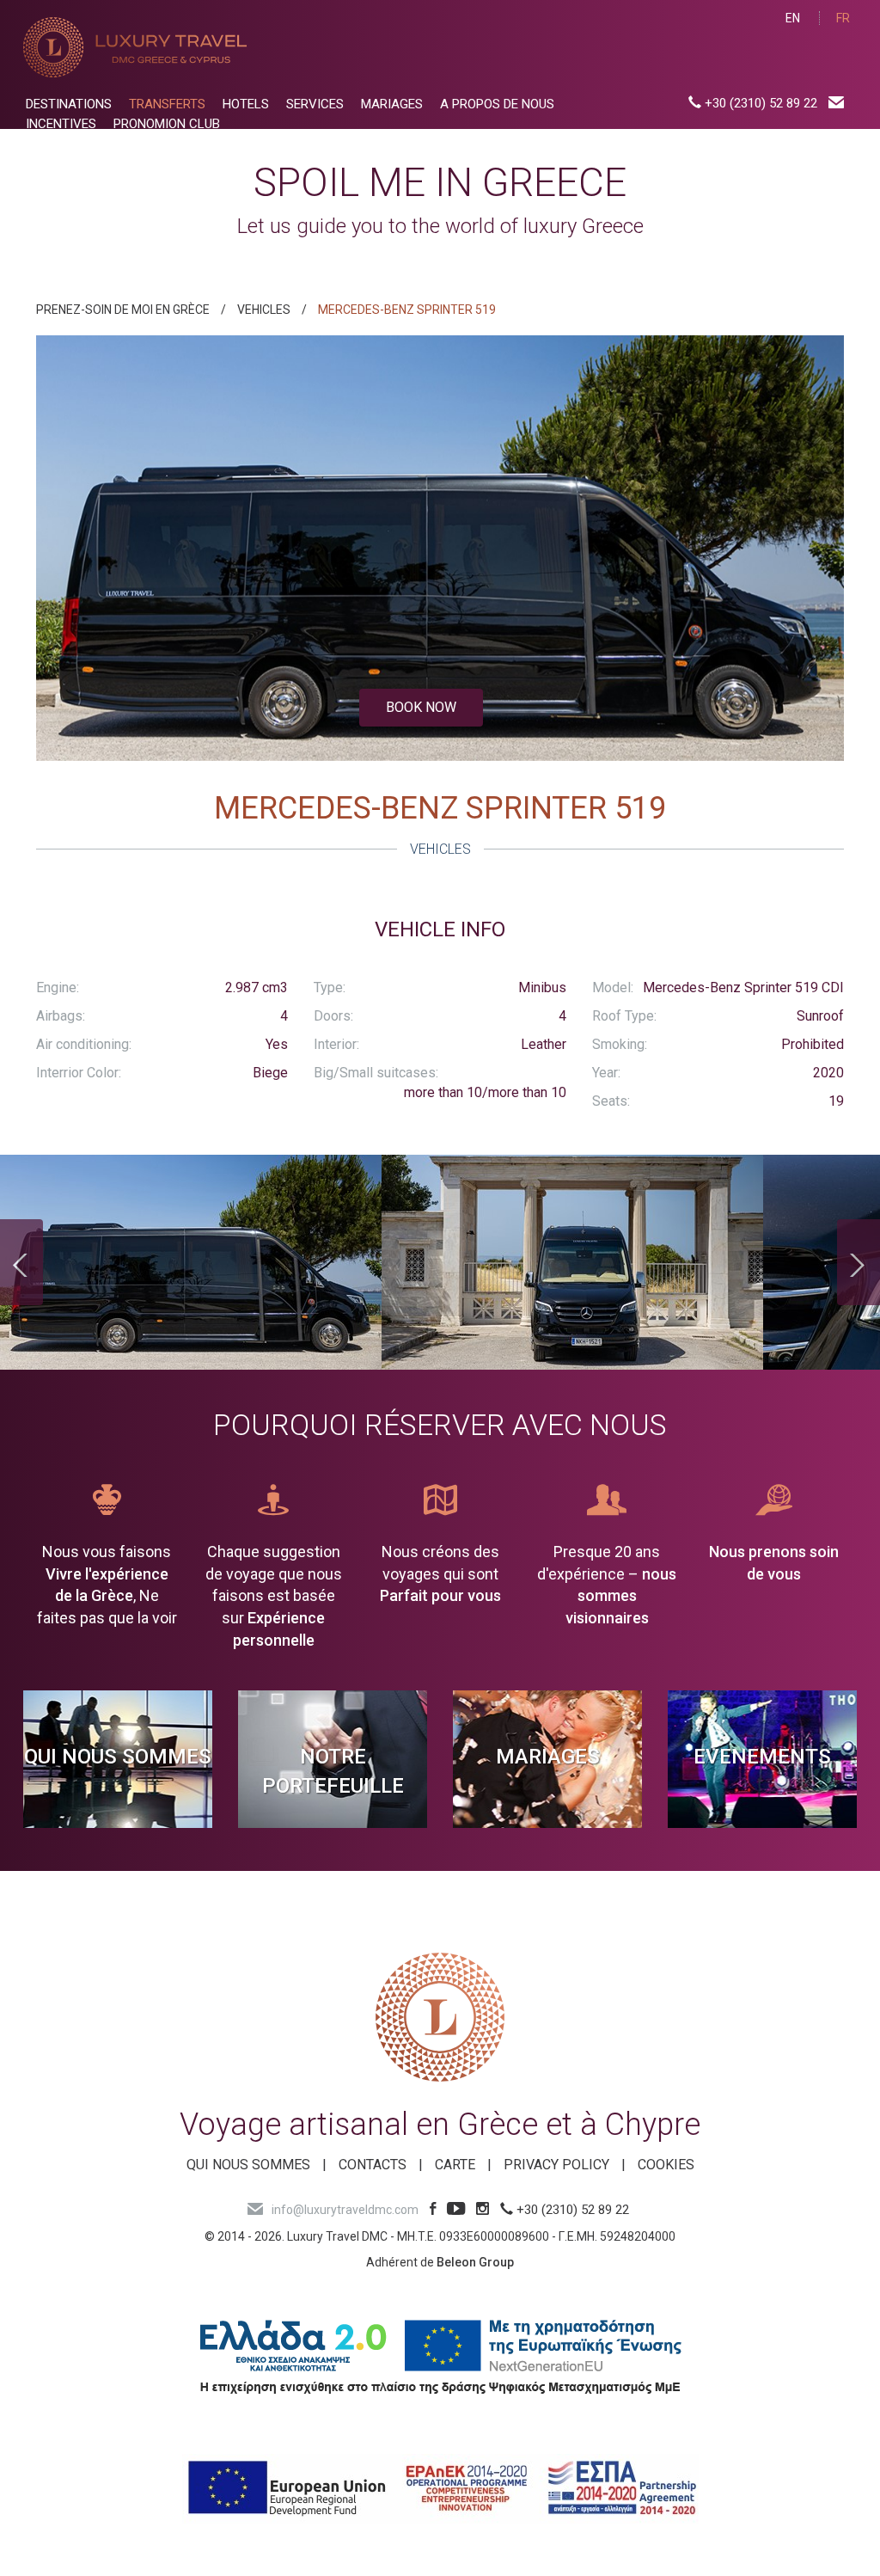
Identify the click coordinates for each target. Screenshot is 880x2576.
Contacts (373, 2165)
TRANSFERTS (167, 104)
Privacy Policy (556, 2165)
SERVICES (315, 104)
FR (843, 18)
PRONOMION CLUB (167, 124)
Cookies (666, 2165)
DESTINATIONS (69, 104)
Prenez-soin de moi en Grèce (123, 310)
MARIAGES (392, 104)
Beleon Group (475, 2262)
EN (793, 18)
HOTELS (246, 104)
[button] (97, 548)
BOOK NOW (421, 707)
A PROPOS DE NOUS (497, 104)
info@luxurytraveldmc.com (345, 2210)
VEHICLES (264, 310)
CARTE (455, 2165)
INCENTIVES (61, 124)
